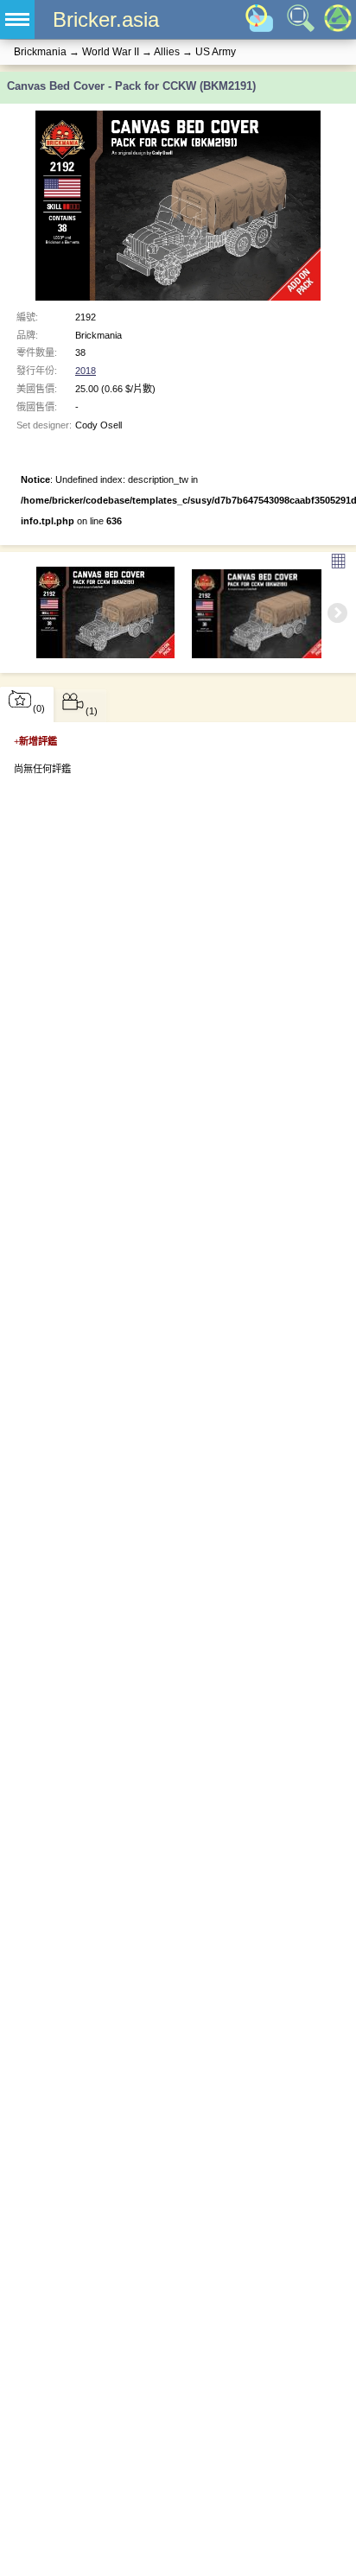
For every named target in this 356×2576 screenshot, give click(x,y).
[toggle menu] (17, 19)
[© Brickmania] (261, 614)
